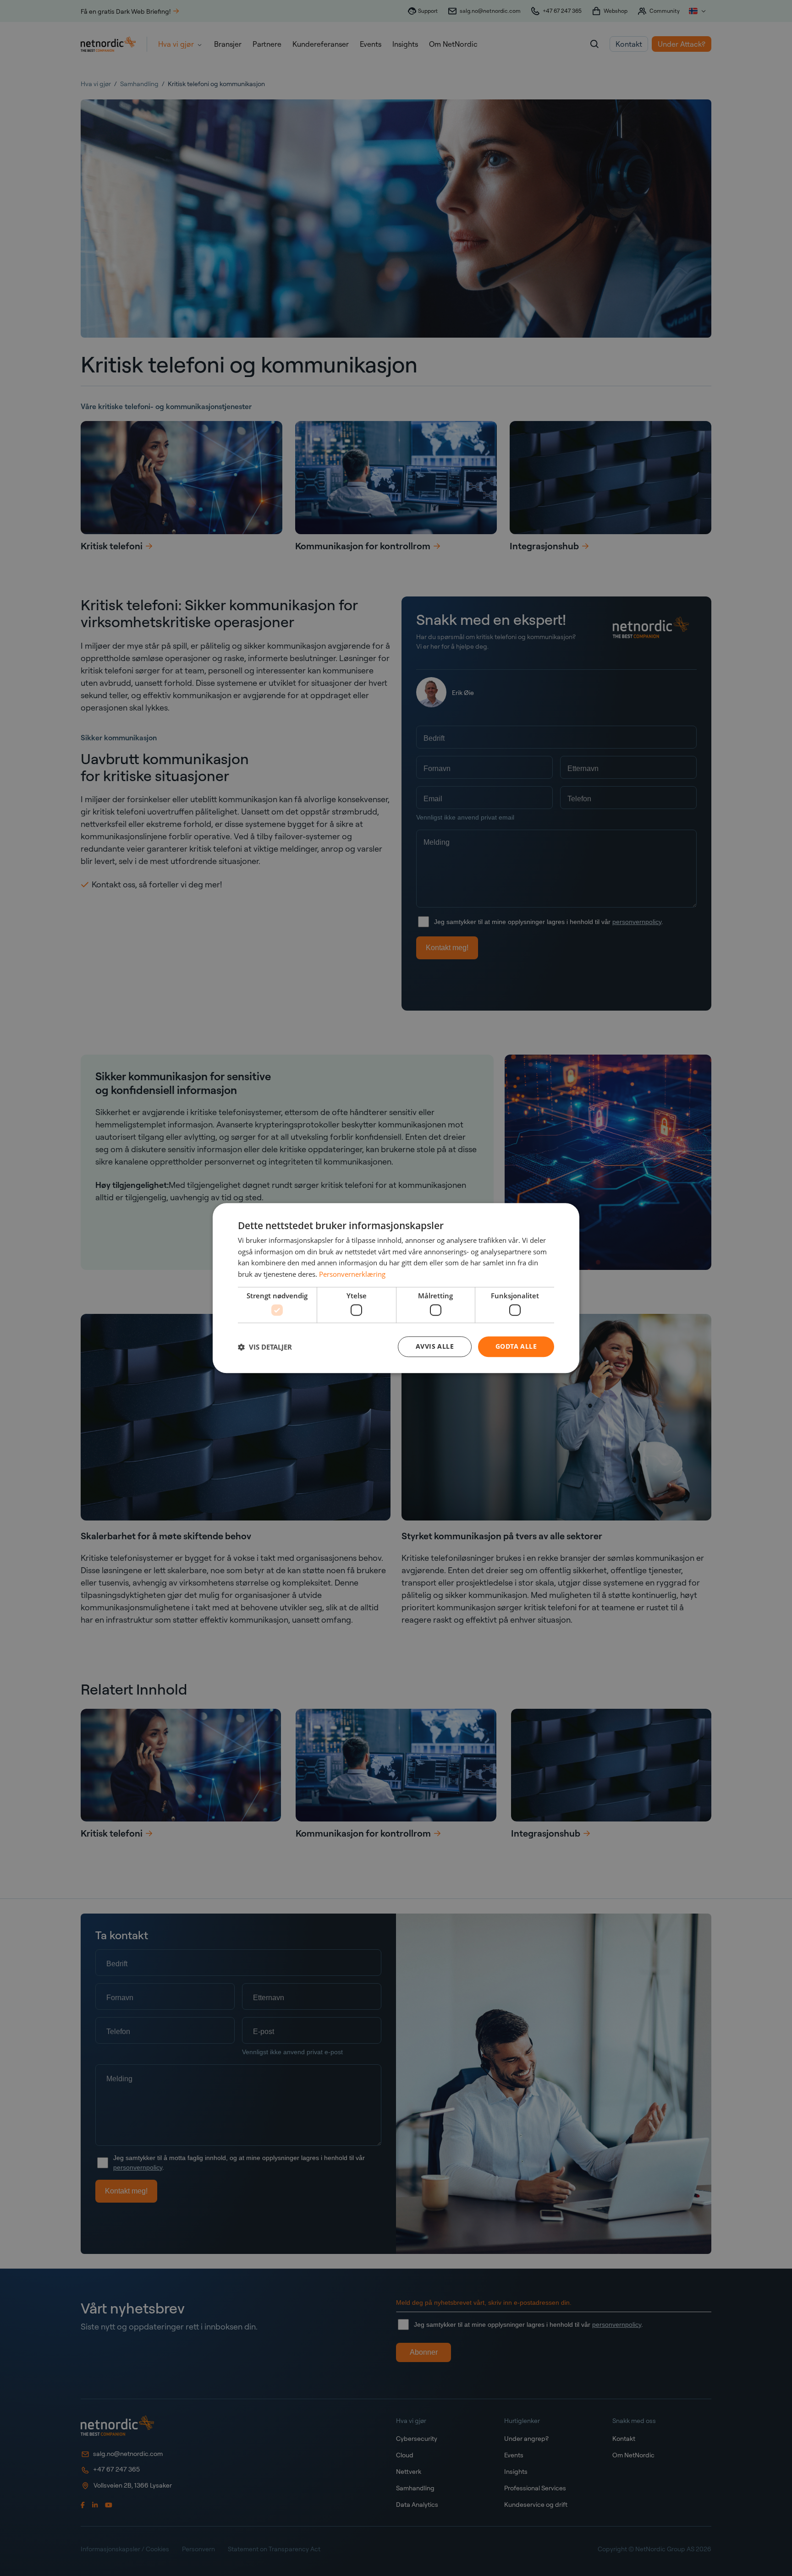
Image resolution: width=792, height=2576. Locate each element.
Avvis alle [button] (435, 1347)
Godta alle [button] (516, 1347)
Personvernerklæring (352, 1274)
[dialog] (396, 1288)
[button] (265, 1347)
